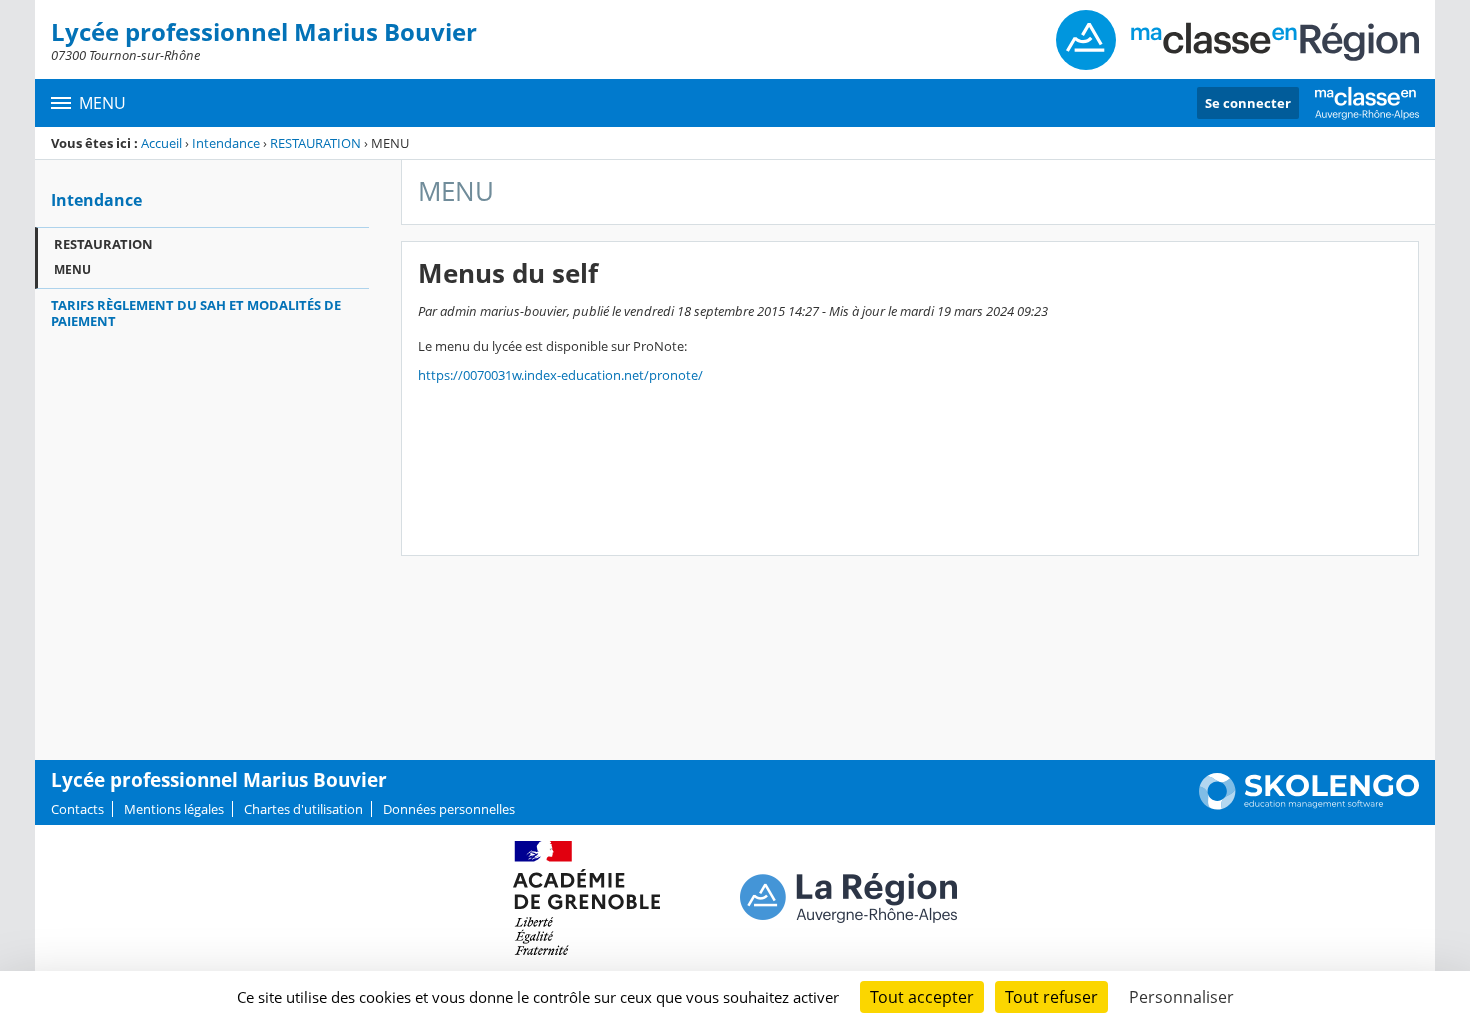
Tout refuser (1051, 997)
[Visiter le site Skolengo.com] (1309, 805)
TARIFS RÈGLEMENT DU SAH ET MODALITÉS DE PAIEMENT (196, 313)
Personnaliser (1181, 997)
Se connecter (1248, 103)
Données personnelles (449, 809)
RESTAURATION (315, 143)
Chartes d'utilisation (303, 809)
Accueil (161, 143)
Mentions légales (174, 809)
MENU (72, 269)
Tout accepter (922, 997)
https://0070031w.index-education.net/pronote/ (560, 375)
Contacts (77, 809)
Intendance (226, 143)
